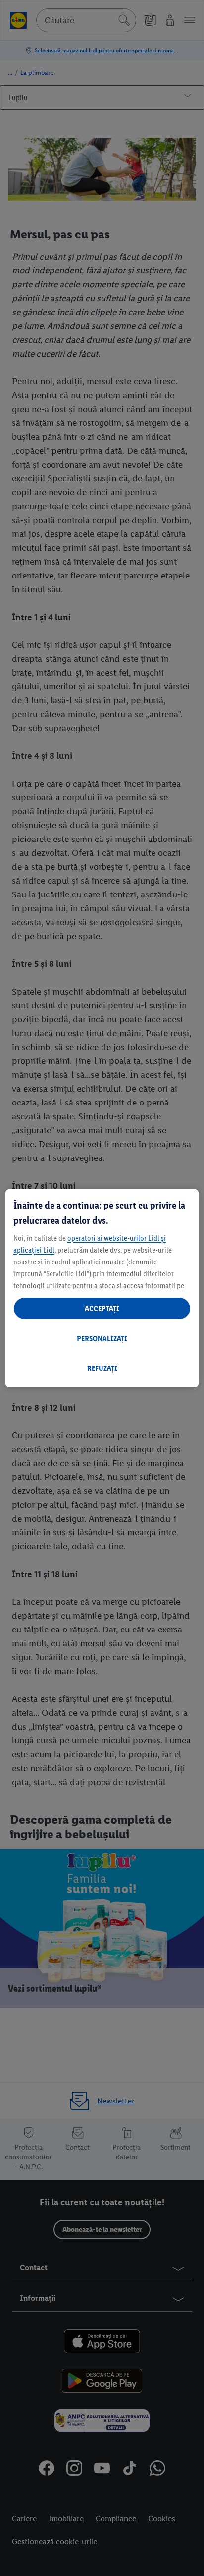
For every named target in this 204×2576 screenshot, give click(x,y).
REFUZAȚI (102, 1368)
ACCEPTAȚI (102, 1308)
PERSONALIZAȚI (102, 1339)
